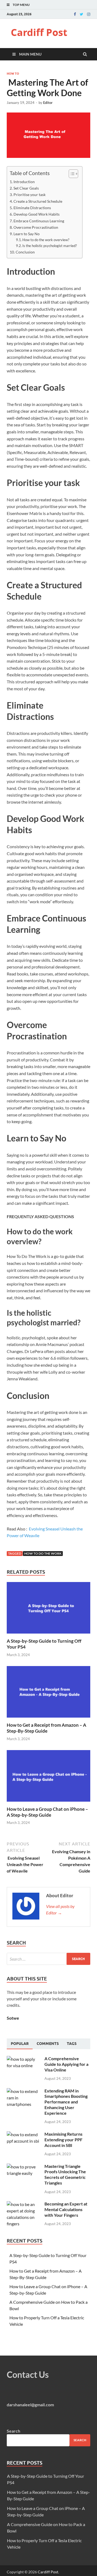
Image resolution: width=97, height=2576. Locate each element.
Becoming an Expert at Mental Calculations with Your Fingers (66, 2209)
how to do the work (43, 1553)
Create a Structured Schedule (38, 201)
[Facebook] (75, 14)
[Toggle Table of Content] (71, 174)
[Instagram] (89, 14)
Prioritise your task (30, 195)
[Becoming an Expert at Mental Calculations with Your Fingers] (24, 2204)
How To (13, 74)
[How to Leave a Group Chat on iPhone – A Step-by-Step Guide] (48, 1803)
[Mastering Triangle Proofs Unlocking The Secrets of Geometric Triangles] (24, 2167)
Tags (72, 2044)
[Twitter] (82, 14)
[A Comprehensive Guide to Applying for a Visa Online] (24, 2059)
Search (13, 2431)
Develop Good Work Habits (37, 214)
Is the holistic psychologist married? (50, 246)
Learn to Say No (27, 234)
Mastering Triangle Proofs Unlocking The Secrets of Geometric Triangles (65, 2174)
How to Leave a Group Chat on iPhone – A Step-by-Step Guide (47, 1812)
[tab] (20, 2044)
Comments (48, 2044)
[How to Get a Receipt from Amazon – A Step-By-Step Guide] (48, 1719)
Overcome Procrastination (36, 227)
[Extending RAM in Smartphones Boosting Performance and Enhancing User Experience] (24, 2091)
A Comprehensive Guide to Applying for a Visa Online (66, 2064)
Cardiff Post (39, 32)
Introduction (25, 182)
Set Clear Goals (27, 188)
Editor (48, 103)
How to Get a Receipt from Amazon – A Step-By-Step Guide (46, 1728)
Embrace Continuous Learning (39, 221)
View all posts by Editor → (60, 1909)
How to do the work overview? (46, 240)
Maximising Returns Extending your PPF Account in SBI (63, 2140)
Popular (20, 2044)
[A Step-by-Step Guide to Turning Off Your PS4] (48, 1635)
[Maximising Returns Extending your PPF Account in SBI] (24, 2134)
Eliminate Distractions (33, 208)
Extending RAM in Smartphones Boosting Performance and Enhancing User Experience (66, 2102)
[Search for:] (48, 1959)
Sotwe (13, 2018)
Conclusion (26, 252)
